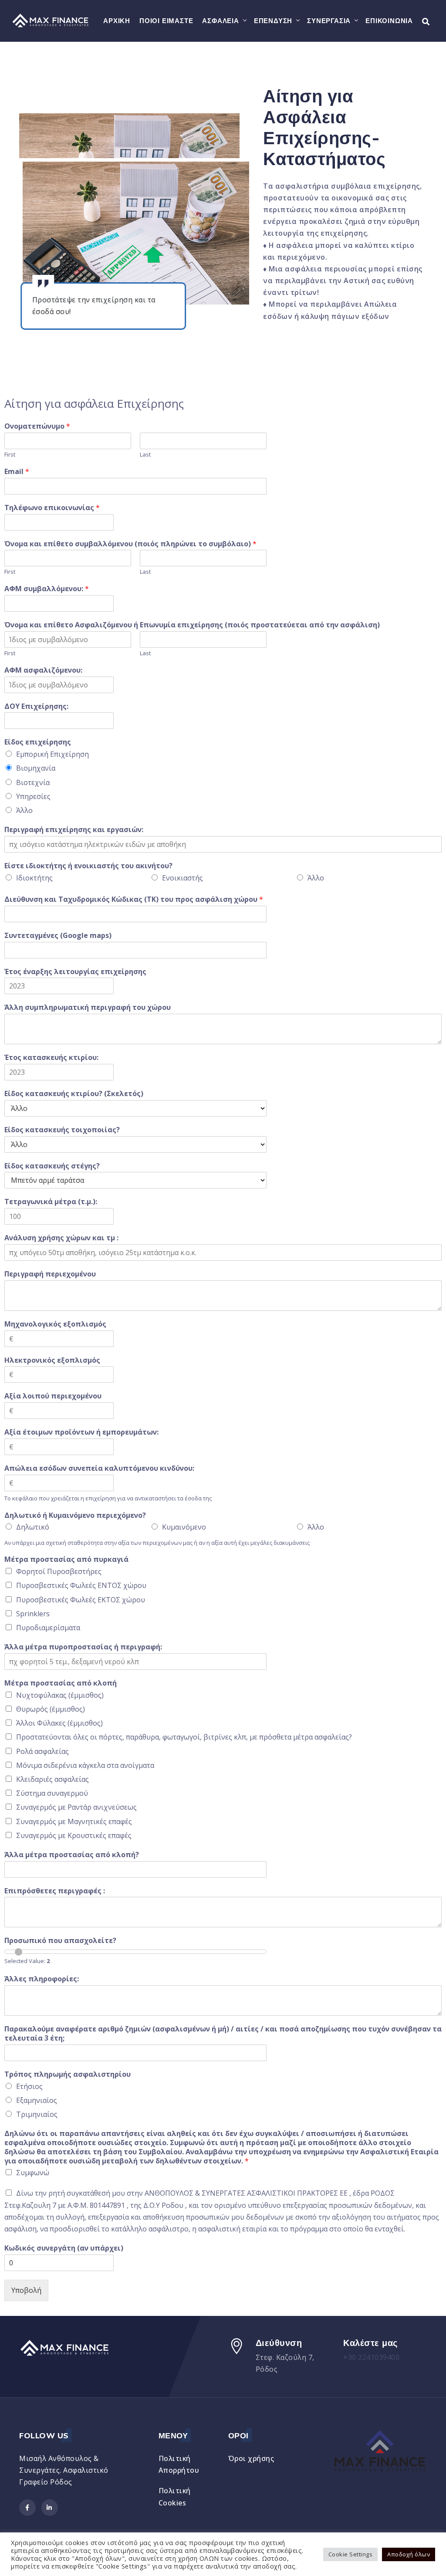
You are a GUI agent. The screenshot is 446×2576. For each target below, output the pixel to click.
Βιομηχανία (36, 768)
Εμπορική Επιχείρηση (52, 754)
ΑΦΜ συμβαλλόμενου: (47, 589)
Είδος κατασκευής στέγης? (52, 1166)
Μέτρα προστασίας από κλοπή (61, 1683)
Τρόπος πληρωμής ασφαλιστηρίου (68, 2074)
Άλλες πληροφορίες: (42, 1979)
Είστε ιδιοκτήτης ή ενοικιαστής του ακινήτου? (88, 866)
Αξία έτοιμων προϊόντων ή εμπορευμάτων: (81, 1432)
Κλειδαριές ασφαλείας (52, 1779)
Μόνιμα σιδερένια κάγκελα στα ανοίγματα (85, 1765)
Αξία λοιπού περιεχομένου (53, 1396)
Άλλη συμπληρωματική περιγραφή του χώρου (88, 1007)
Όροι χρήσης (251, 2458)
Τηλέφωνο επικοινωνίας (52, 508)
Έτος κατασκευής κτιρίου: (51, 1058)
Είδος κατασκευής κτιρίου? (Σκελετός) (74, 1094)
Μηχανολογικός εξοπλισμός (55, 1324)
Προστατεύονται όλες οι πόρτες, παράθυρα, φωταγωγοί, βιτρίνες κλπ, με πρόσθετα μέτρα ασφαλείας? (184, 1737)
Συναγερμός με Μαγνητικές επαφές (74, 1821)
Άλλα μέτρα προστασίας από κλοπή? (72, 1855)
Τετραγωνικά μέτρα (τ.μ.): (51, 1202)
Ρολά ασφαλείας (42, 1751)
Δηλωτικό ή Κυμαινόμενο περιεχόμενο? (75, 1515)
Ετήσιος (29, 2086)
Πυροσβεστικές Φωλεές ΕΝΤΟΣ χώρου (81, 1585)
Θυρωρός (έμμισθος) (51, 1709)
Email (17, 472)
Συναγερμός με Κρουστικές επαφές (74, 1835)
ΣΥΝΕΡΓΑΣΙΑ (329, 21)
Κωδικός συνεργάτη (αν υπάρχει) (64, 2248)
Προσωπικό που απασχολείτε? (60, 1941)
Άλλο (24, 810)
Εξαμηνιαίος (37, 2100)
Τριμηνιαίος (37, 2114)
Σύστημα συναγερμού (52, 1793)
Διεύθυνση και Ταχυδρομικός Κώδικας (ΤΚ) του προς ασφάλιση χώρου (134, 899)
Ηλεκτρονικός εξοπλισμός (52, 1360)
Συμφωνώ (33, 2173)
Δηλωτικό (33, 1527)
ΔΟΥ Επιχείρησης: (36, 706)
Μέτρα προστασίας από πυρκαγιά (66, 1559)
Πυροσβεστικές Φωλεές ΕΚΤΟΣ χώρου (81, 1600)
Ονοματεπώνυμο (37, 426)
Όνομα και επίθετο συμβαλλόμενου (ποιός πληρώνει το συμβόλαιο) (130, 544)
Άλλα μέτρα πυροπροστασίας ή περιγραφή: (83, 1647)
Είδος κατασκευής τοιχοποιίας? (62, 1130)
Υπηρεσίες (33, 796)
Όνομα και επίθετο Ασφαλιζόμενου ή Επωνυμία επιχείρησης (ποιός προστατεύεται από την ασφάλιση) (192, 625)
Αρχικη (117, 21)
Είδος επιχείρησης (38, 742)
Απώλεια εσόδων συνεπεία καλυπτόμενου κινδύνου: (99, 1468)
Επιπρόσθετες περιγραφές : (55, 1891)
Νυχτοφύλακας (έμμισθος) (60, 1695)
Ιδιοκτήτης (34, 878)
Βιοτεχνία (33, 782)
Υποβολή (26, 2290)
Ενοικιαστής (182, 878)
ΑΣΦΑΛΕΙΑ (220, 21)
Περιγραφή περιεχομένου (50, 1274)
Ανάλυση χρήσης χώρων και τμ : (61, 1238)
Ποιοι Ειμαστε (166, 21)
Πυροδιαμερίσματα (48, 1628)
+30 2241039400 (371, 2357)
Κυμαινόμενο (184, 1527)
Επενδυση (273, 21)
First (10, 455)
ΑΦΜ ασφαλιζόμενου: (43, 670)
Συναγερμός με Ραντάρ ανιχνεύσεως (76, 1807)
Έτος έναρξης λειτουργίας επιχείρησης (75, 972)
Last (145, 455)
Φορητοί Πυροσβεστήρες (59, 1571)
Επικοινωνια (389, 21)
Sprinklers (33, 1614)
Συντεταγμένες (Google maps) (58, 936)
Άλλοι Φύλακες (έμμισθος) (59, 1723)
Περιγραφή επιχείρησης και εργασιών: (74, 830)
